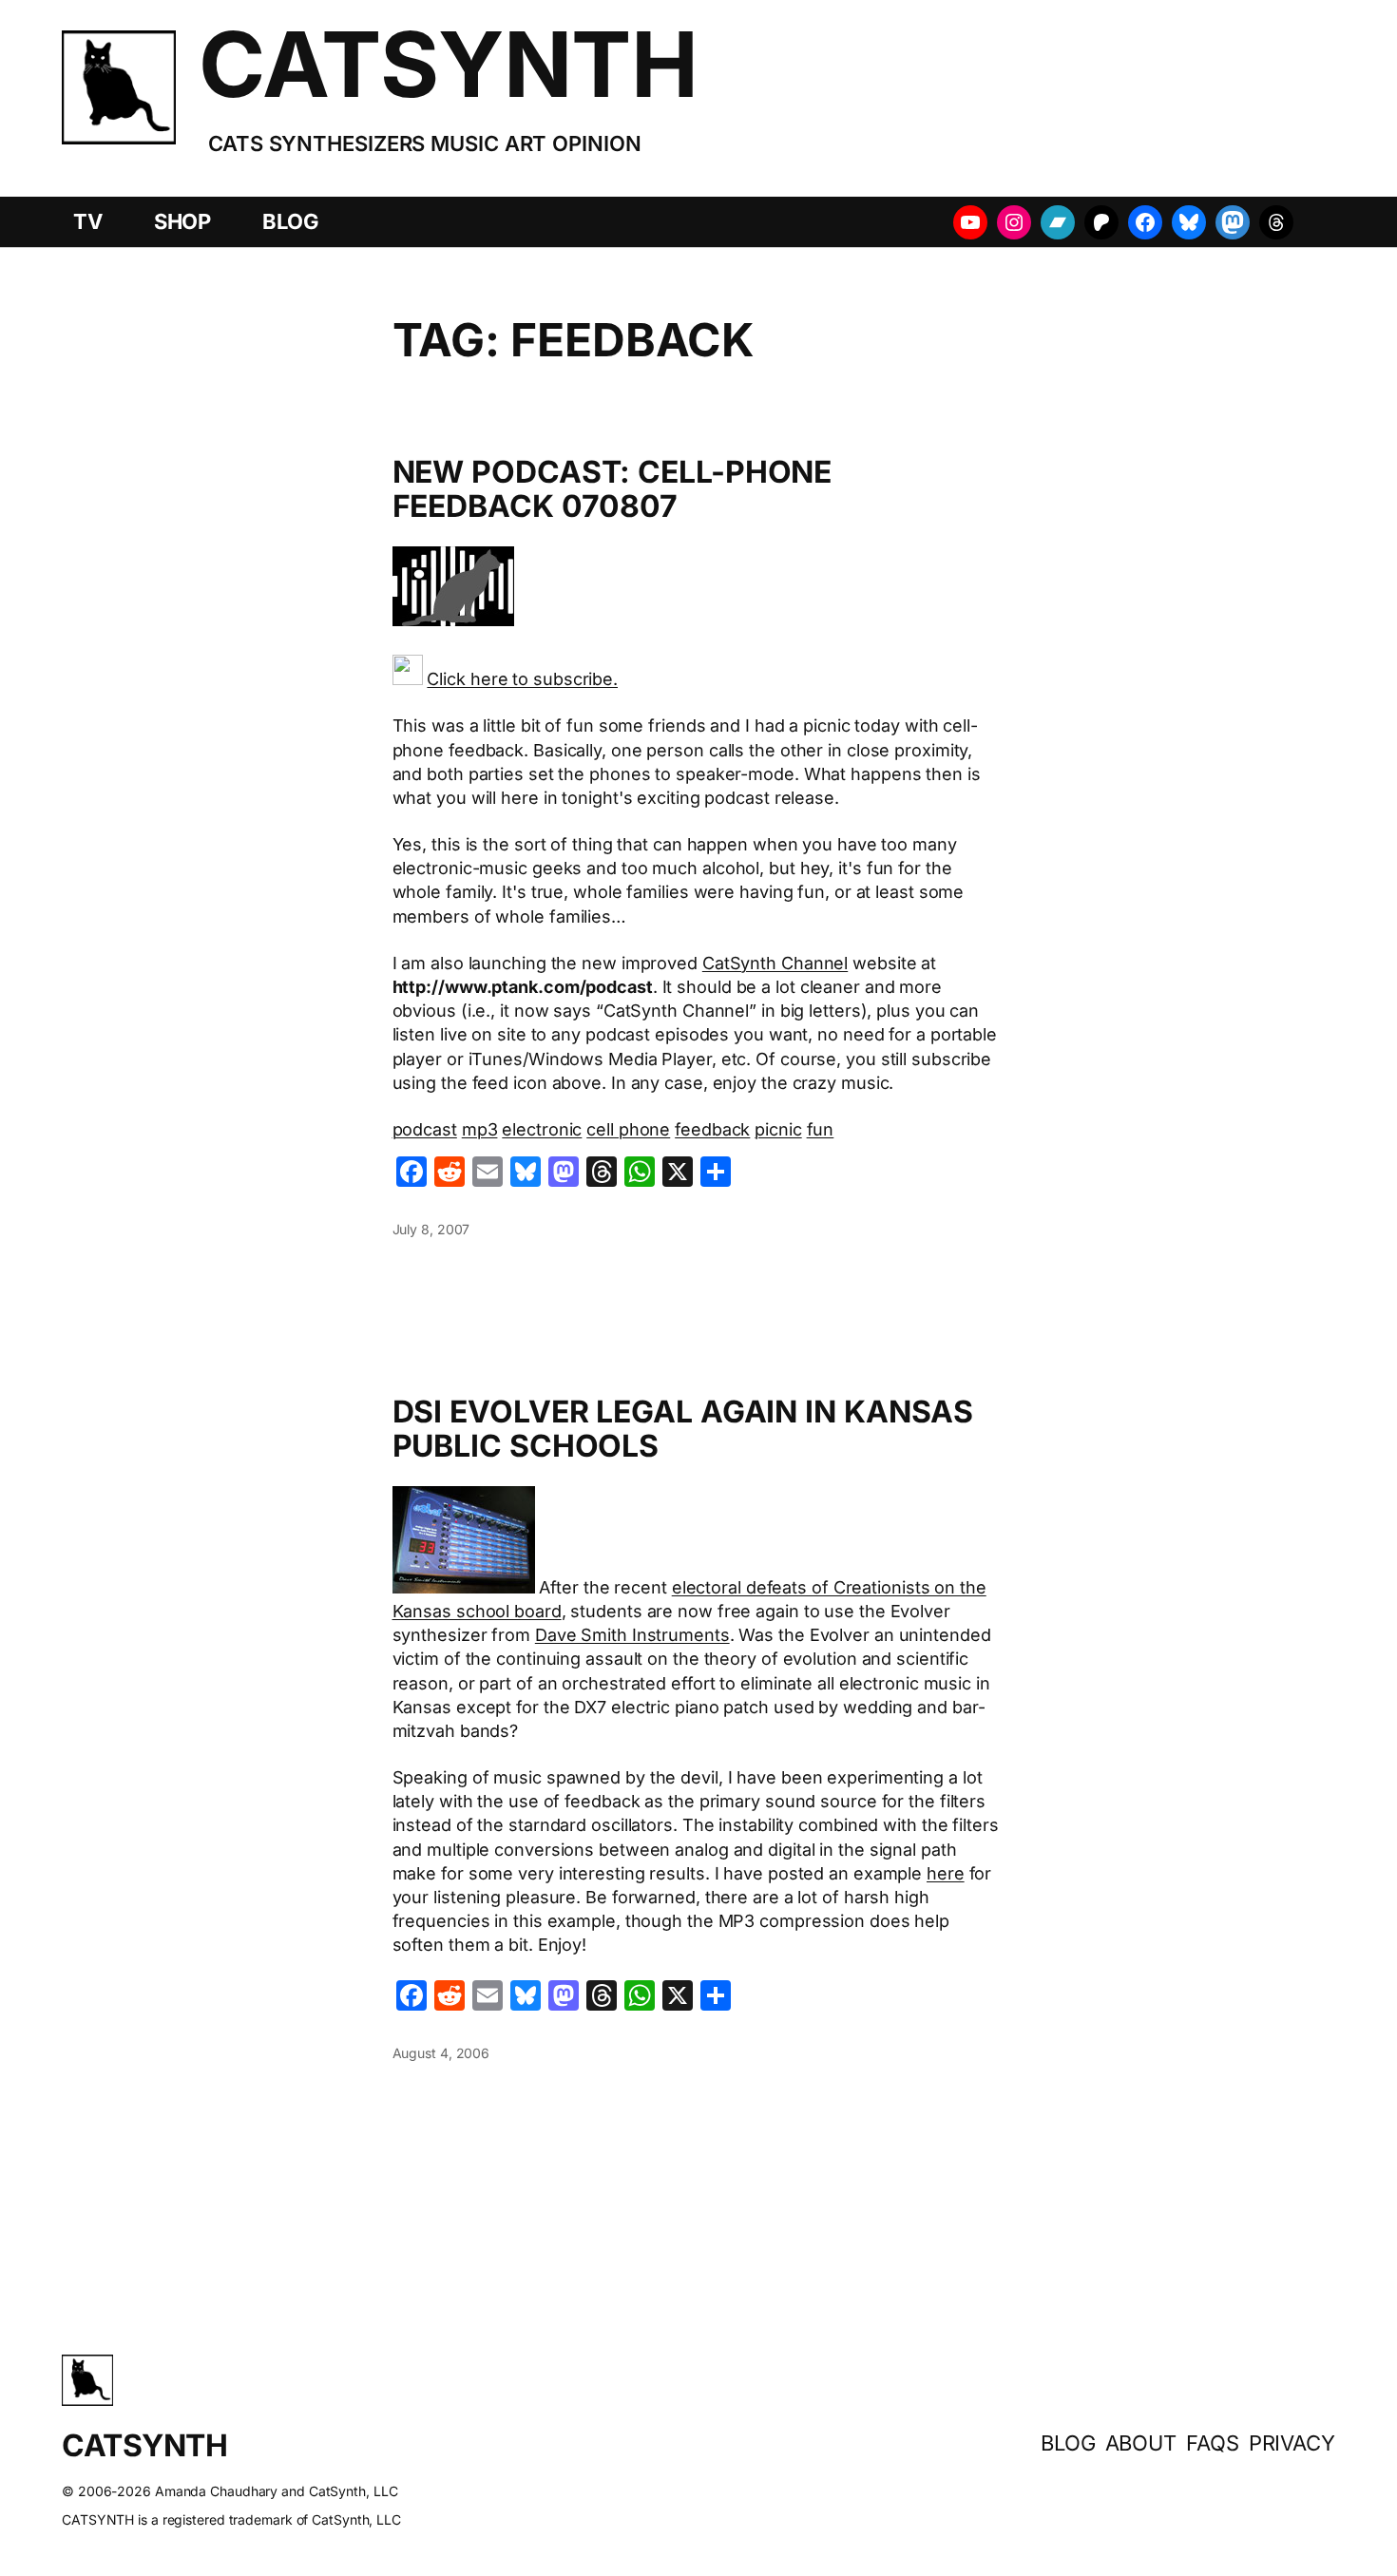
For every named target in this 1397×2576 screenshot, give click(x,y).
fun (821, 1129)
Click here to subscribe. (522, 679)
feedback (712, 1129)
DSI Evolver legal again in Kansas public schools (683, 1429)
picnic (778, 1129)
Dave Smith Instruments (632, 1635)
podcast (425, 1129)
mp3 (480, 1129)
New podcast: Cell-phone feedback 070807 (612, 489)
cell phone (628, 1129)
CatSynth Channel (775, 963)
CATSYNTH (448, 64)
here (946, 1873)
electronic (542, 1129)
